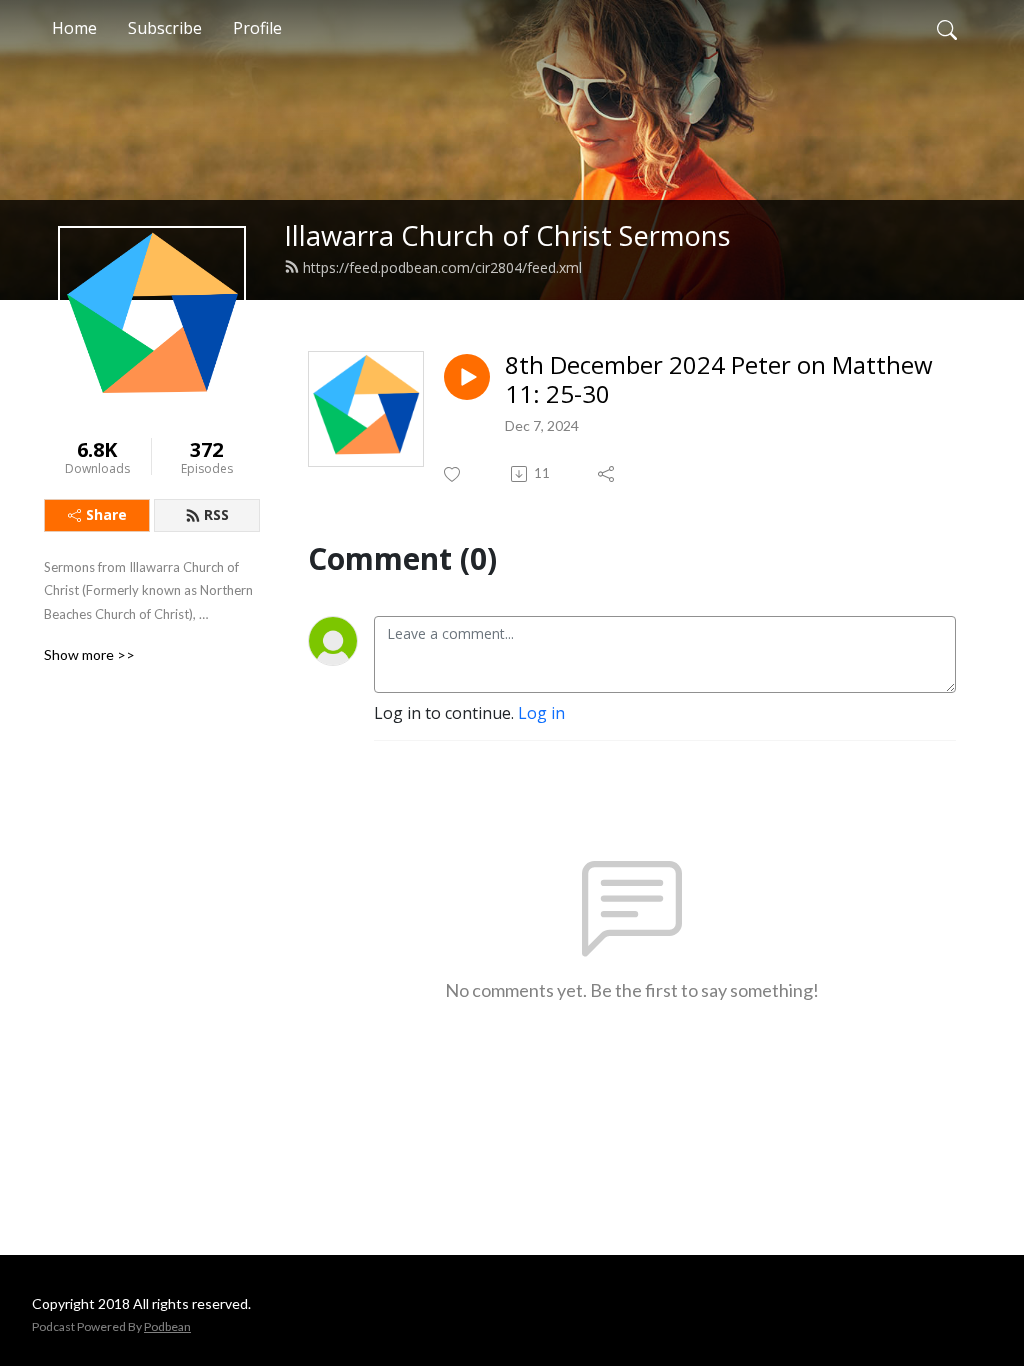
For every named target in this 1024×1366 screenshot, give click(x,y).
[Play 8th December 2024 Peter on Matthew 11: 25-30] (467, 377)
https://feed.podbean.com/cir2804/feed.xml (442, 267)
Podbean (167, 1326)
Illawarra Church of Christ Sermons (507, 235)
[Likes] (453, 474)
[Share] (607, 474)
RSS (216, 514)
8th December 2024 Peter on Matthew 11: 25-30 (719, 380)
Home (74, 28)
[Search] (947, 28)
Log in (541, 713)
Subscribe (165, 28)
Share (106, 514)
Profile (257, 28)
